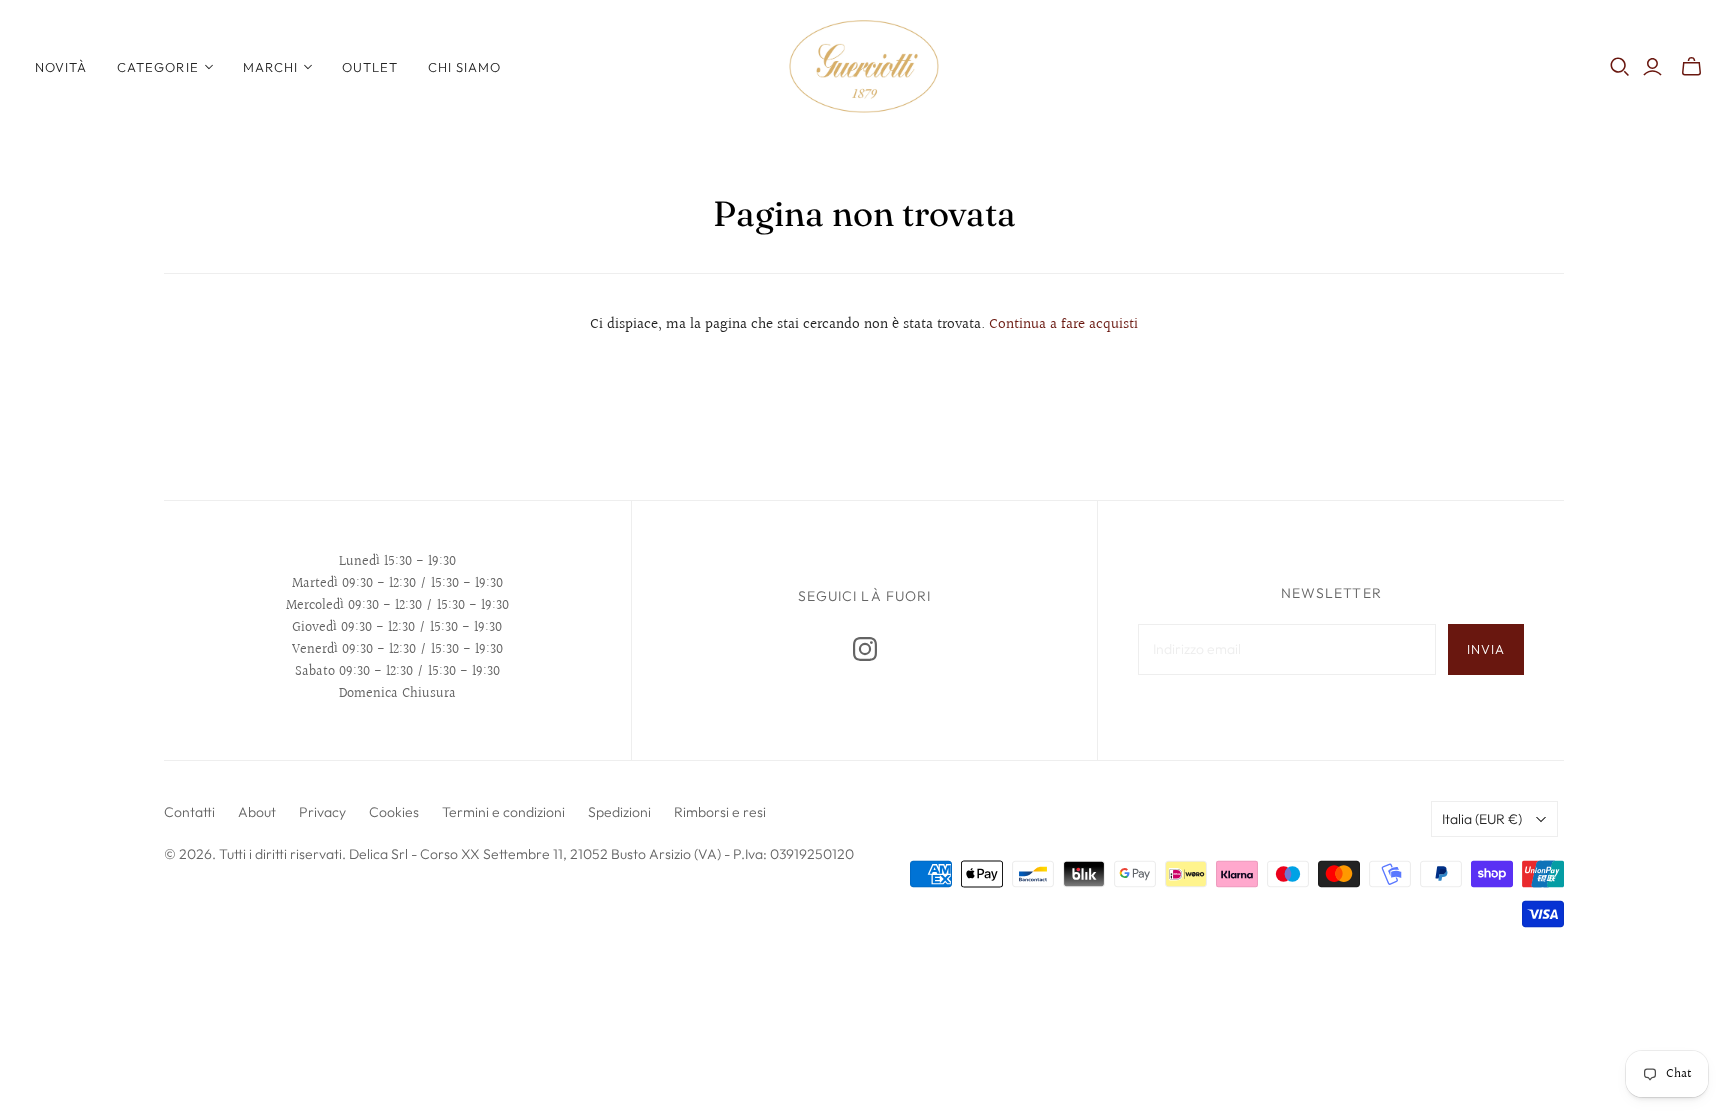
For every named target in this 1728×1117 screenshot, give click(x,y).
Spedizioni (619, 812)
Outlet (370, 67)
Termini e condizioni (503, 812)
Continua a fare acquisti (1063, 324)
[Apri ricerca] (1620, 67)
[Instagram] (865, 649)
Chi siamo (464, 67)
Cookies (394, 812)
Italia (1482, 819)
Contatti (189, 812)
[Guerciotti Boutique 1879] (864, 66)
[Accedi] (1652, 67)
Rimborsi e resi (720, 812)
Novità (61, 67)
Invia (1486, 649)
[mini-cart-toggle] (1691, 67)
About (257, 812)
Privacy (322, 812)
